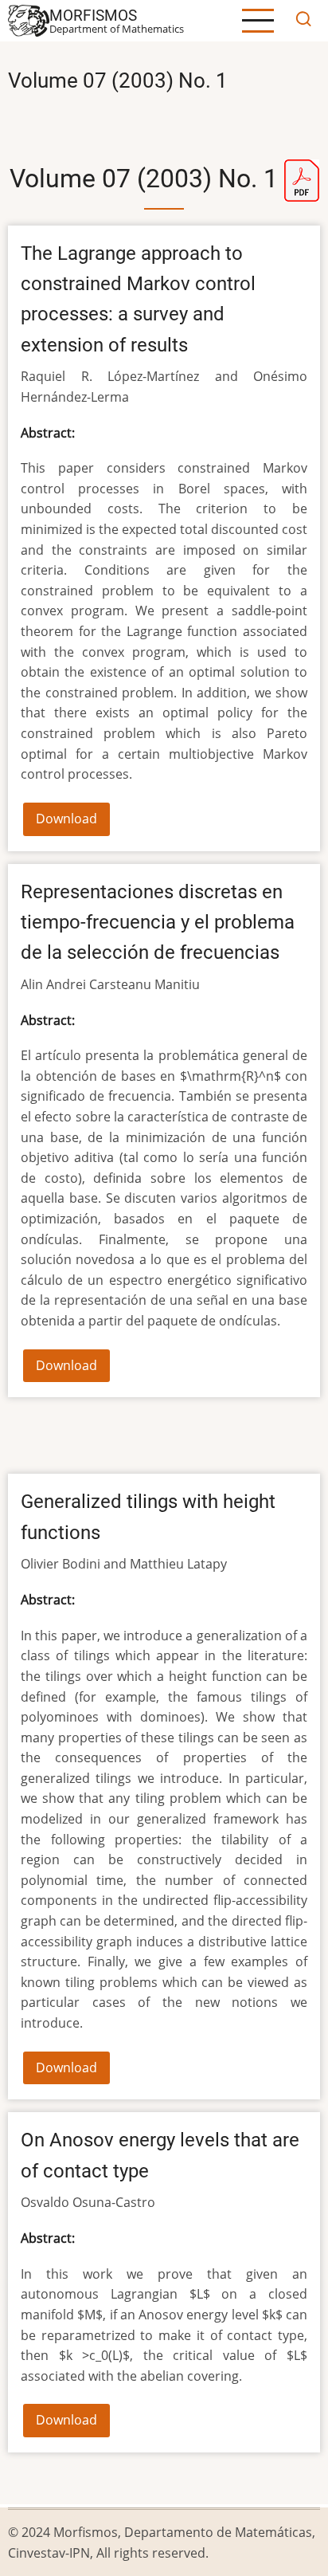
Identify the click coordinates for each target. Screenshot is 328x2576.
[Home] (29, 19)
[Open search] (303, 21)
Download (66, 819)
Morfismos (93, 16)
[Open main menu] (258, 21)
